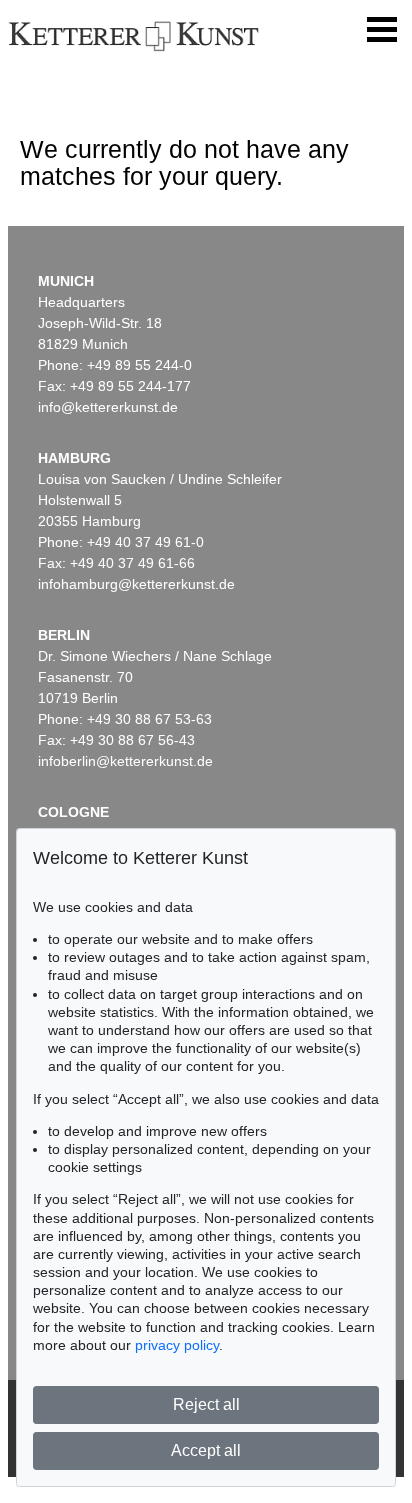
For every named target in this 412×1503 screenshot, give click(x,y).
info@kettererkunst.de (108, 407)
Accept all (206, 1450)
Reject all (206, 1404)
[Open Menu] (382, 30)
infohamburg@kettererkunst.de (136, 584)
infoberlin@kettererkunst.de (125, 761)
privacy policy (177, 1345)
